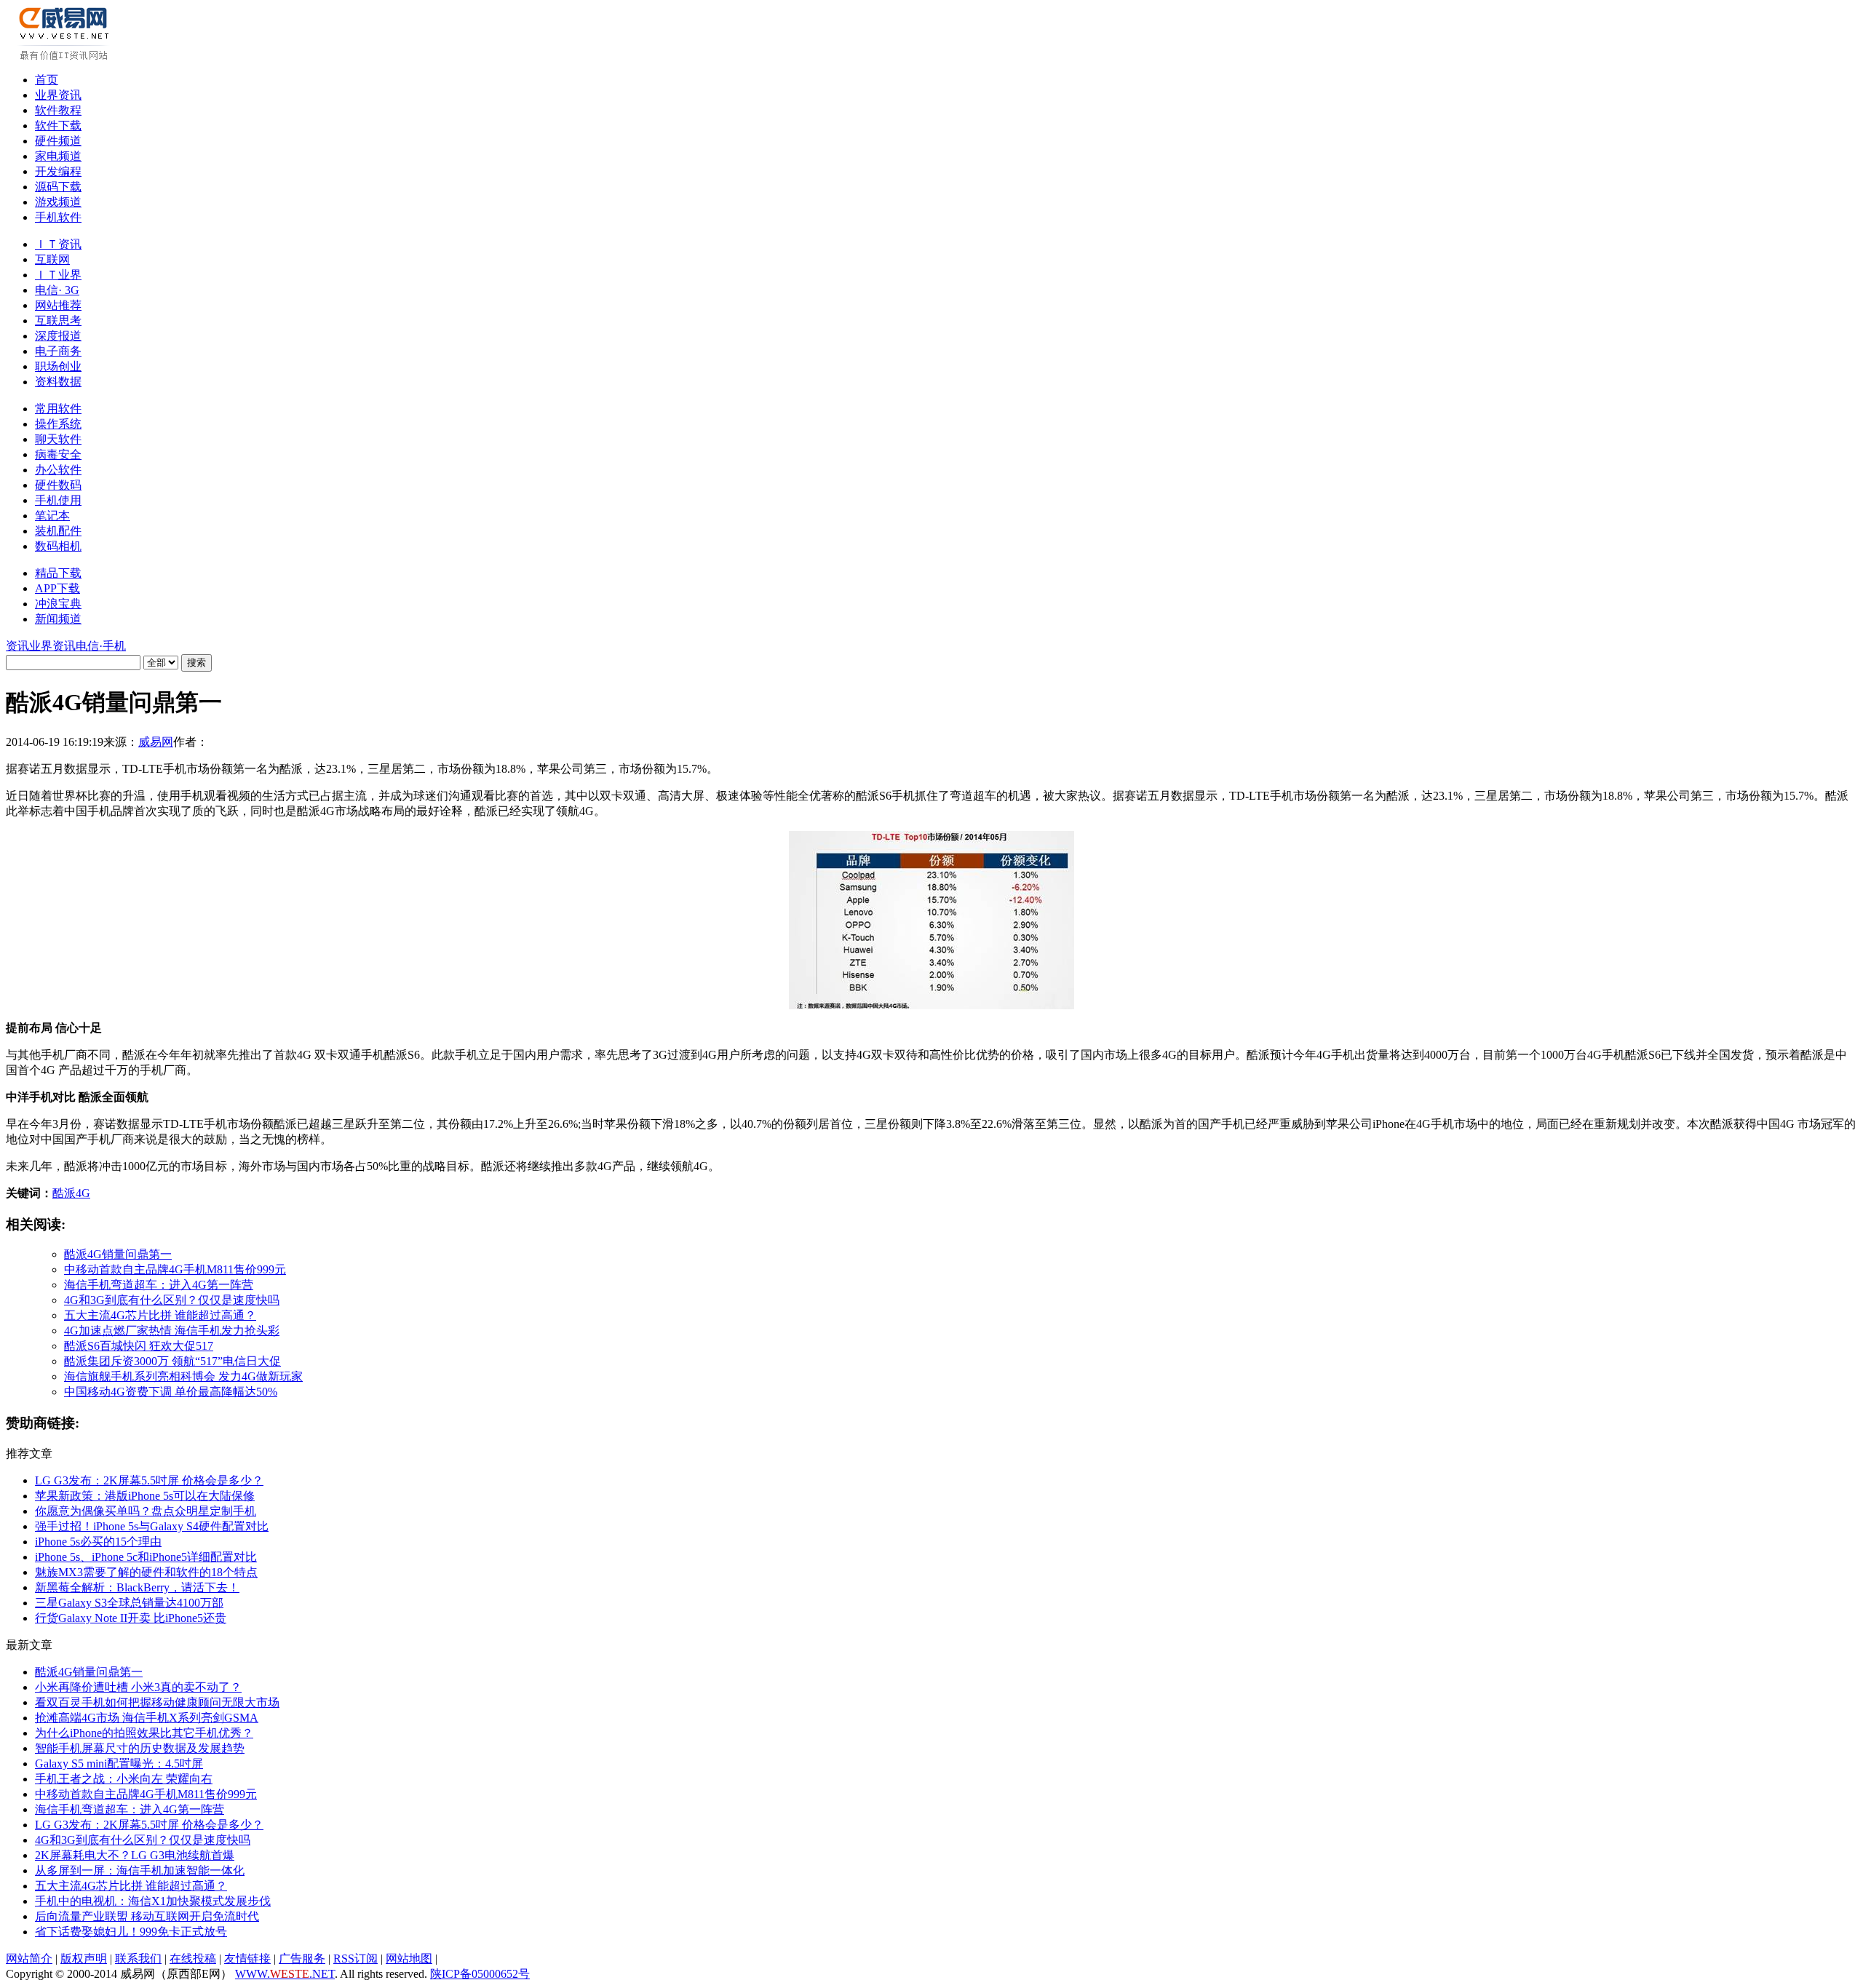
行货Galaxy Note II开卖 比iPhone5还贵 (131, 1618)
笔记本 (52, 516)
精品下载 (58, 573)
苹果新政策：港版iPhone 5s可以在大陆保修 (145, 1496)
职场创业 (58, 366)
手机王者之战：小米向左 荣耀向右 (124, 1779)
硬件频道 (58, 141)
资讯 (17, 646)
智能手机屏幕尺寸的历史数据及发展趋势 (140, 1748)
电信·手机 (101, 646)
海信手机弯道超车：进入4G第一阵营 (159, 1285)
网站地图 (409, 1959)
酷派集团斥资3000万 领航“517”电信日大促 (172, 1361)
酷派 (64, 1193)
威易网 (156, 742)
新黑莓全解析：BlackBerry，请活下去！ (137, 1587)
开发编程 (58, 171)
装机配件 (58, 531)
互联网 (52, 259)
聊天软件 (58, 439)
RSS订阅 (355, 1959)
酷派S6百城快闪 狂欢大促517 (139, 1346)
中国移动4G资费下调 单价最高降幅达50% (171, 1392)
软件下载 (58, 126)
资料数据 (58, 382)
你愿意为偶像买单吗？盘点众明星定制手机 (146, 1511)
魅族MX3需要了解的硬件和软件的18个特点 (146, 1572)
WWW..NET (285, 1974)
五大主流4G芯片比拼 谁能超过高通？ (160, 1315)
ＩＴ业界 (58, 275)
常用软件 (58, 409)
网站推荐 (58, 305)
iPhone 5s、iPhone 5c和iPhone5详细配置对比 (146, 1557)
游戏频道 (58, 202)
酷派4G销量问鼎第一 (118, 1254)
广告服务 (302, 1959)
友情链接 (247, 1959)
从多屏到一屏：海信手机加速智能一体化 (140, 1870)
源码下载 (58, 187)
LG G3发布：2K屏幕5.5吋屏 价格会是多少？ (149, 1480)
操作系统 (58, 424)
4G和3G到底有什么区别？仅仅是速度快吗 (172, 1300)
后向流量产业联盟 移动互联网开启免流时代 (147, 1916)
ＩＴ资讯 (58, 244)
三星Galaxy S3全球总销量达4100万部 (129, 1603)
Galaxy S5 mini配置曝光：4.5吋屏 (119, 1764)
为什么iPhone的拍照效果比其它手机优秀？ (144, 1733)
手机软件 (58, 217)
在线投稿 (193, 1959)
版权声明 (84, 1959)
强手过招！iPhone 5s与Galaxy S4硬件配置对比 (152, 1526)
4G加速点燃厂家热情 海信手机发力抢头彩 (172, 1331)
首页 (47, 80)
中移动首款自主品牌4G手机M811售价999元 (175, 1269)
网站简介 (29, 1959)
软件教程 (58, 110)
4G (83, 1193)
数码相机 (58, 546)
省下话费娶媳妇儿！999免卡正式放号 (131, 1932)
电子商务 (58, 351)
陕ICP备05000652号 (480, 1974)
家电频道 (58, 156)
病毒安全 (58, 454)
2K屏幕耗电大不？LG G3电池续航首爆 (135, 1855)
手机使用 (58, 500)
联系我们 (138, 1959)
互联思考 (58, 321)
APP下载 (57, 588)
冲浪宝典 (58, 604)
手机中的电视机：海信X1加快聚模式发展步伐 (153, 1901)
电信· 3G (57, 290)
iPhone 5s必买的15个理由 (98, 1542)
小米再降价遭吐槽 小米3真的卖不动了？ (138, 1687)
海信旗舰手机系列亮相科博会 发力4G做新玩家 (183, 1376)
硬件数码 (58, 485)
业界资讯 (58, 95)
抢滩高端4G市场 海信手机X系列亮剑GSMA (147, 1718)
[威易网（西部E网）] (66, 57)
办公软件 (58, 470)
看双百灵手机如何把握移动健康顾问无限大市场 (157, 1702)
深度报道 (58, 336)
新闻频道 (58, 619)
